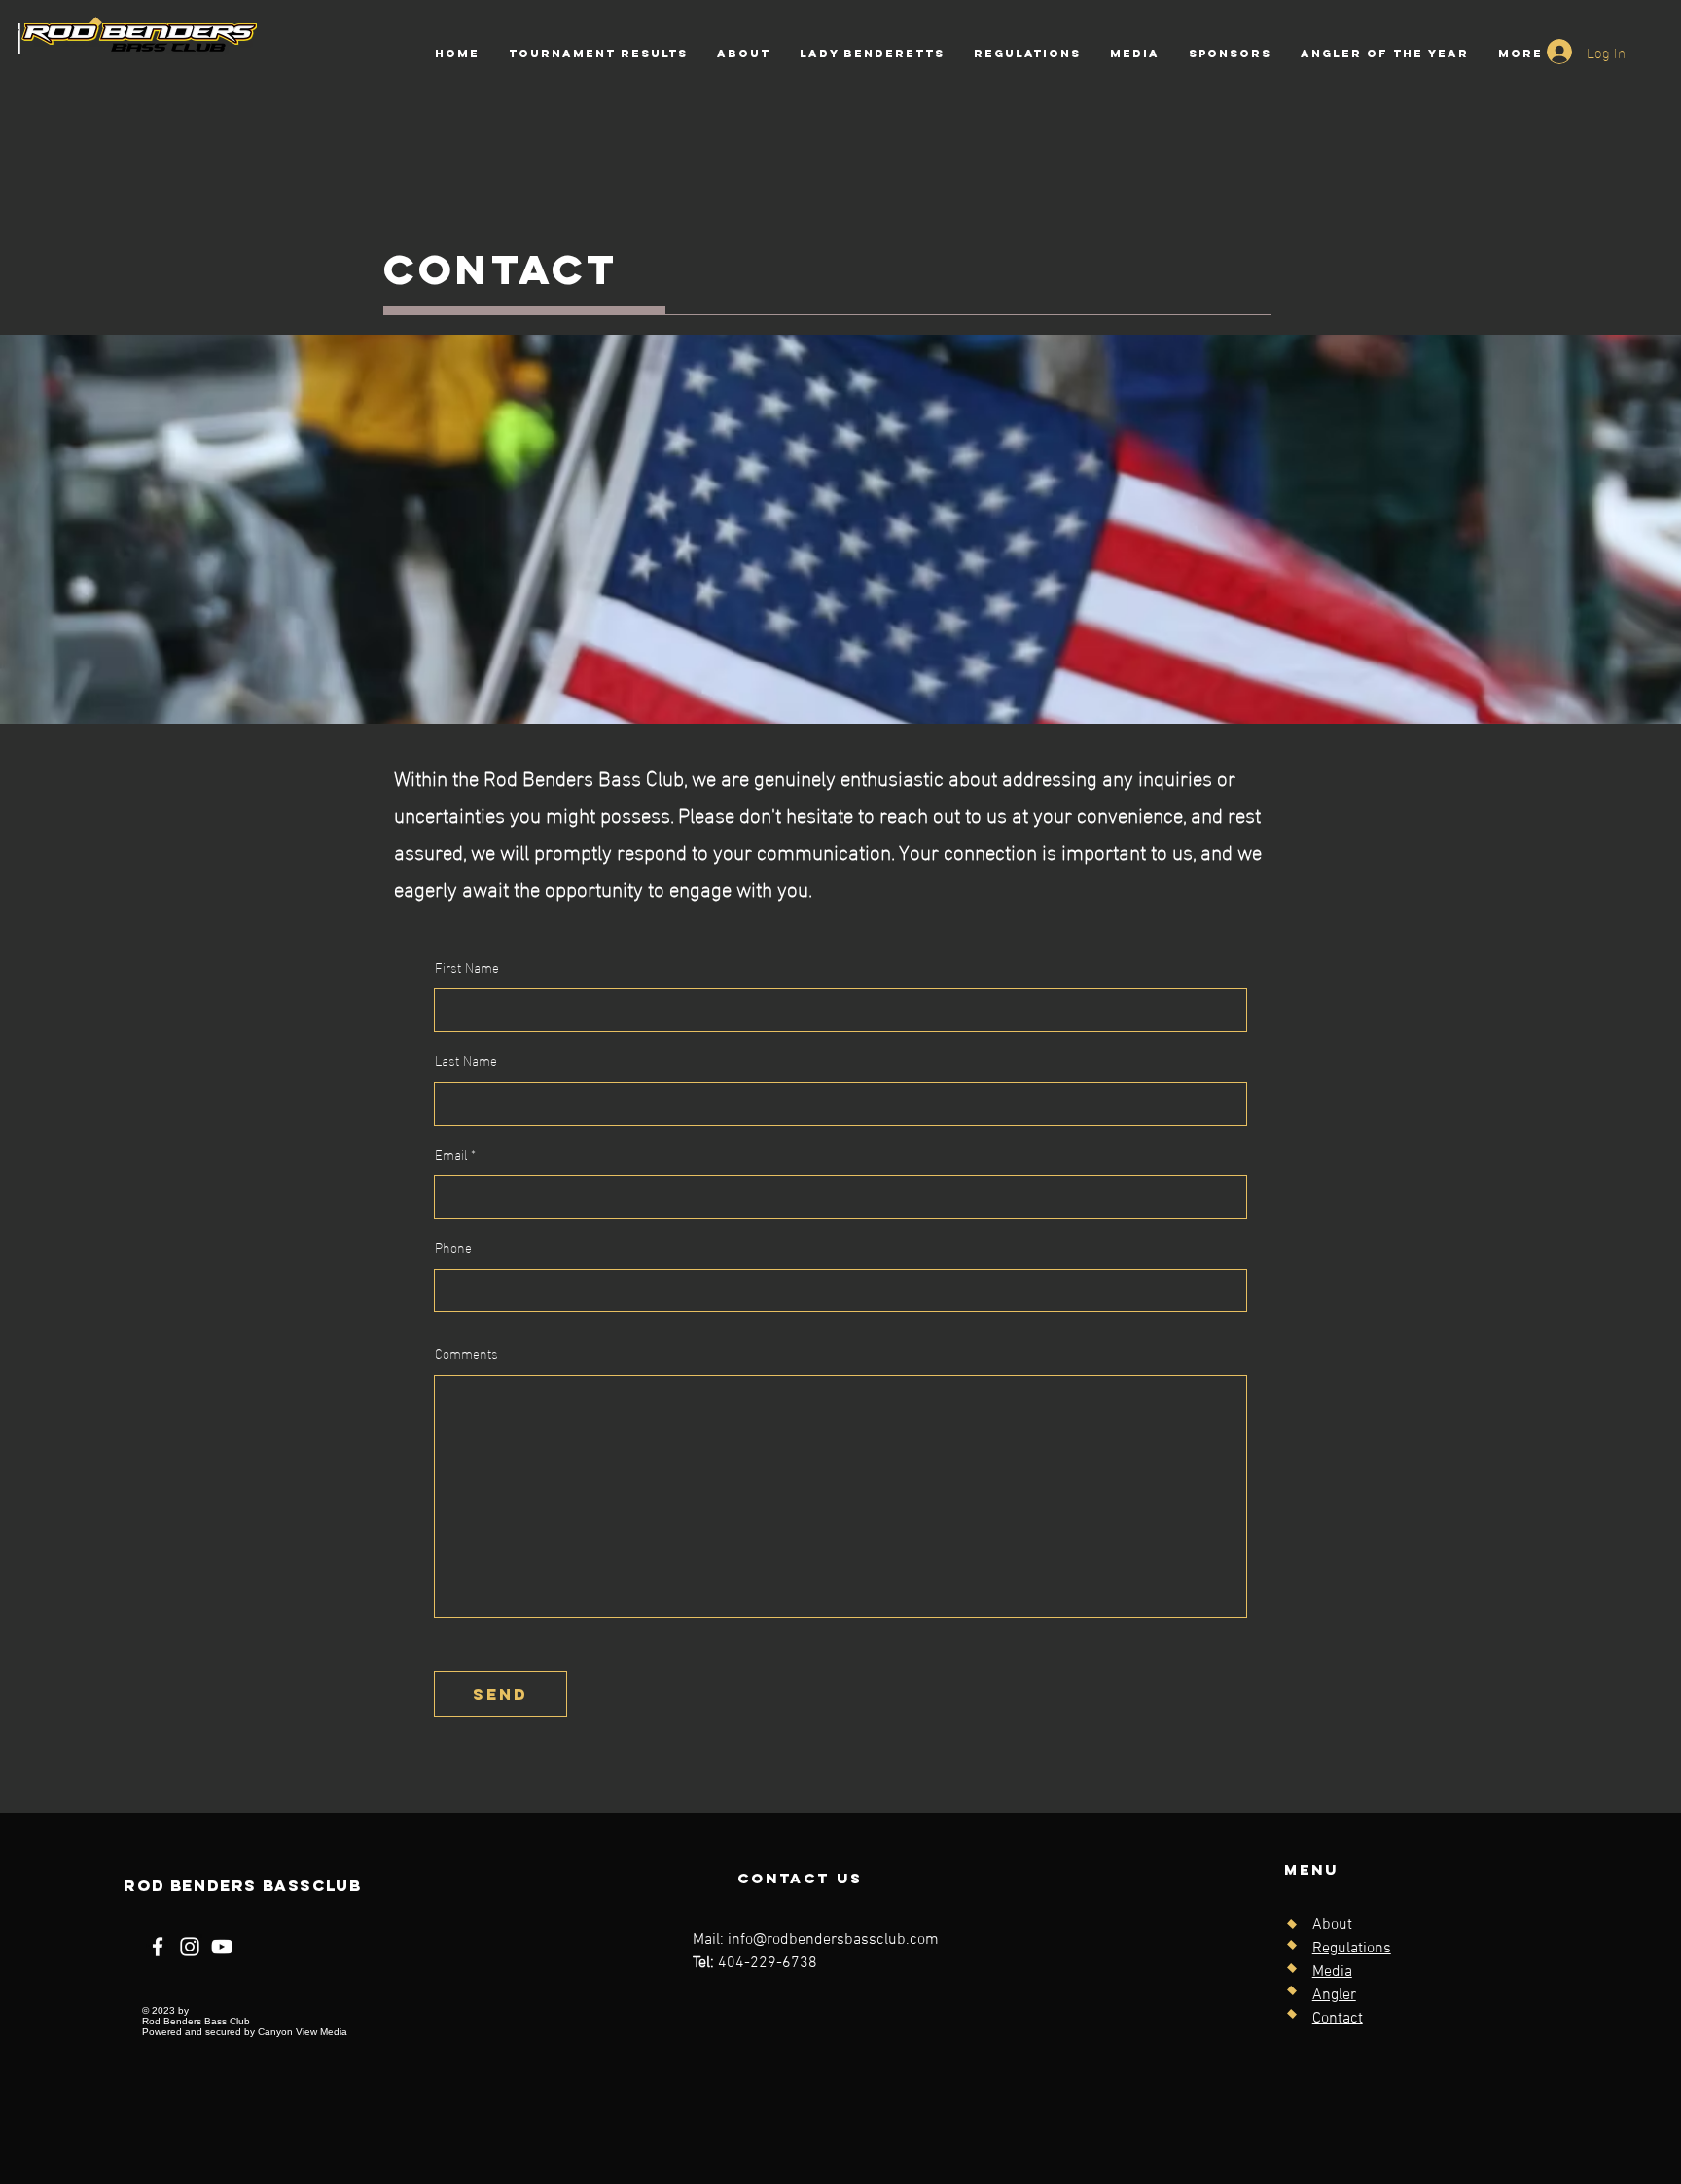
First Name (467, 967)
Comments (466, 1353)
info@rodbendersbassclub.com (833, 1940)
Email (451, 1154)
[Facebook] (158, 1947)
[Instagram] (190, 1947)
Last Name (466, 1060)
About (1332, 1925)
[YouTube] (222, 1947)
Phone (453, 1247)
